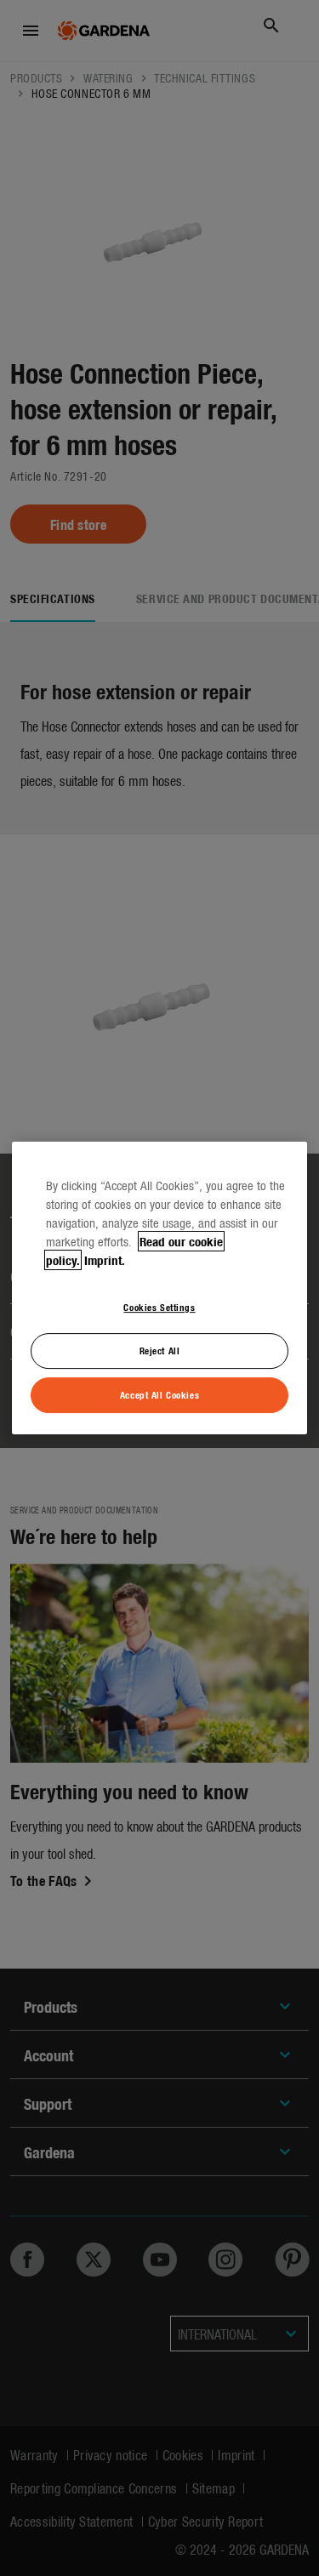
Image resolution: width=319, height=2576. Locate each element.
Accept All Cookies (159, 1394)
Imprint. (105, 1260)
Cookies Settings (159, 1307)
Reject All (160, 1350)
